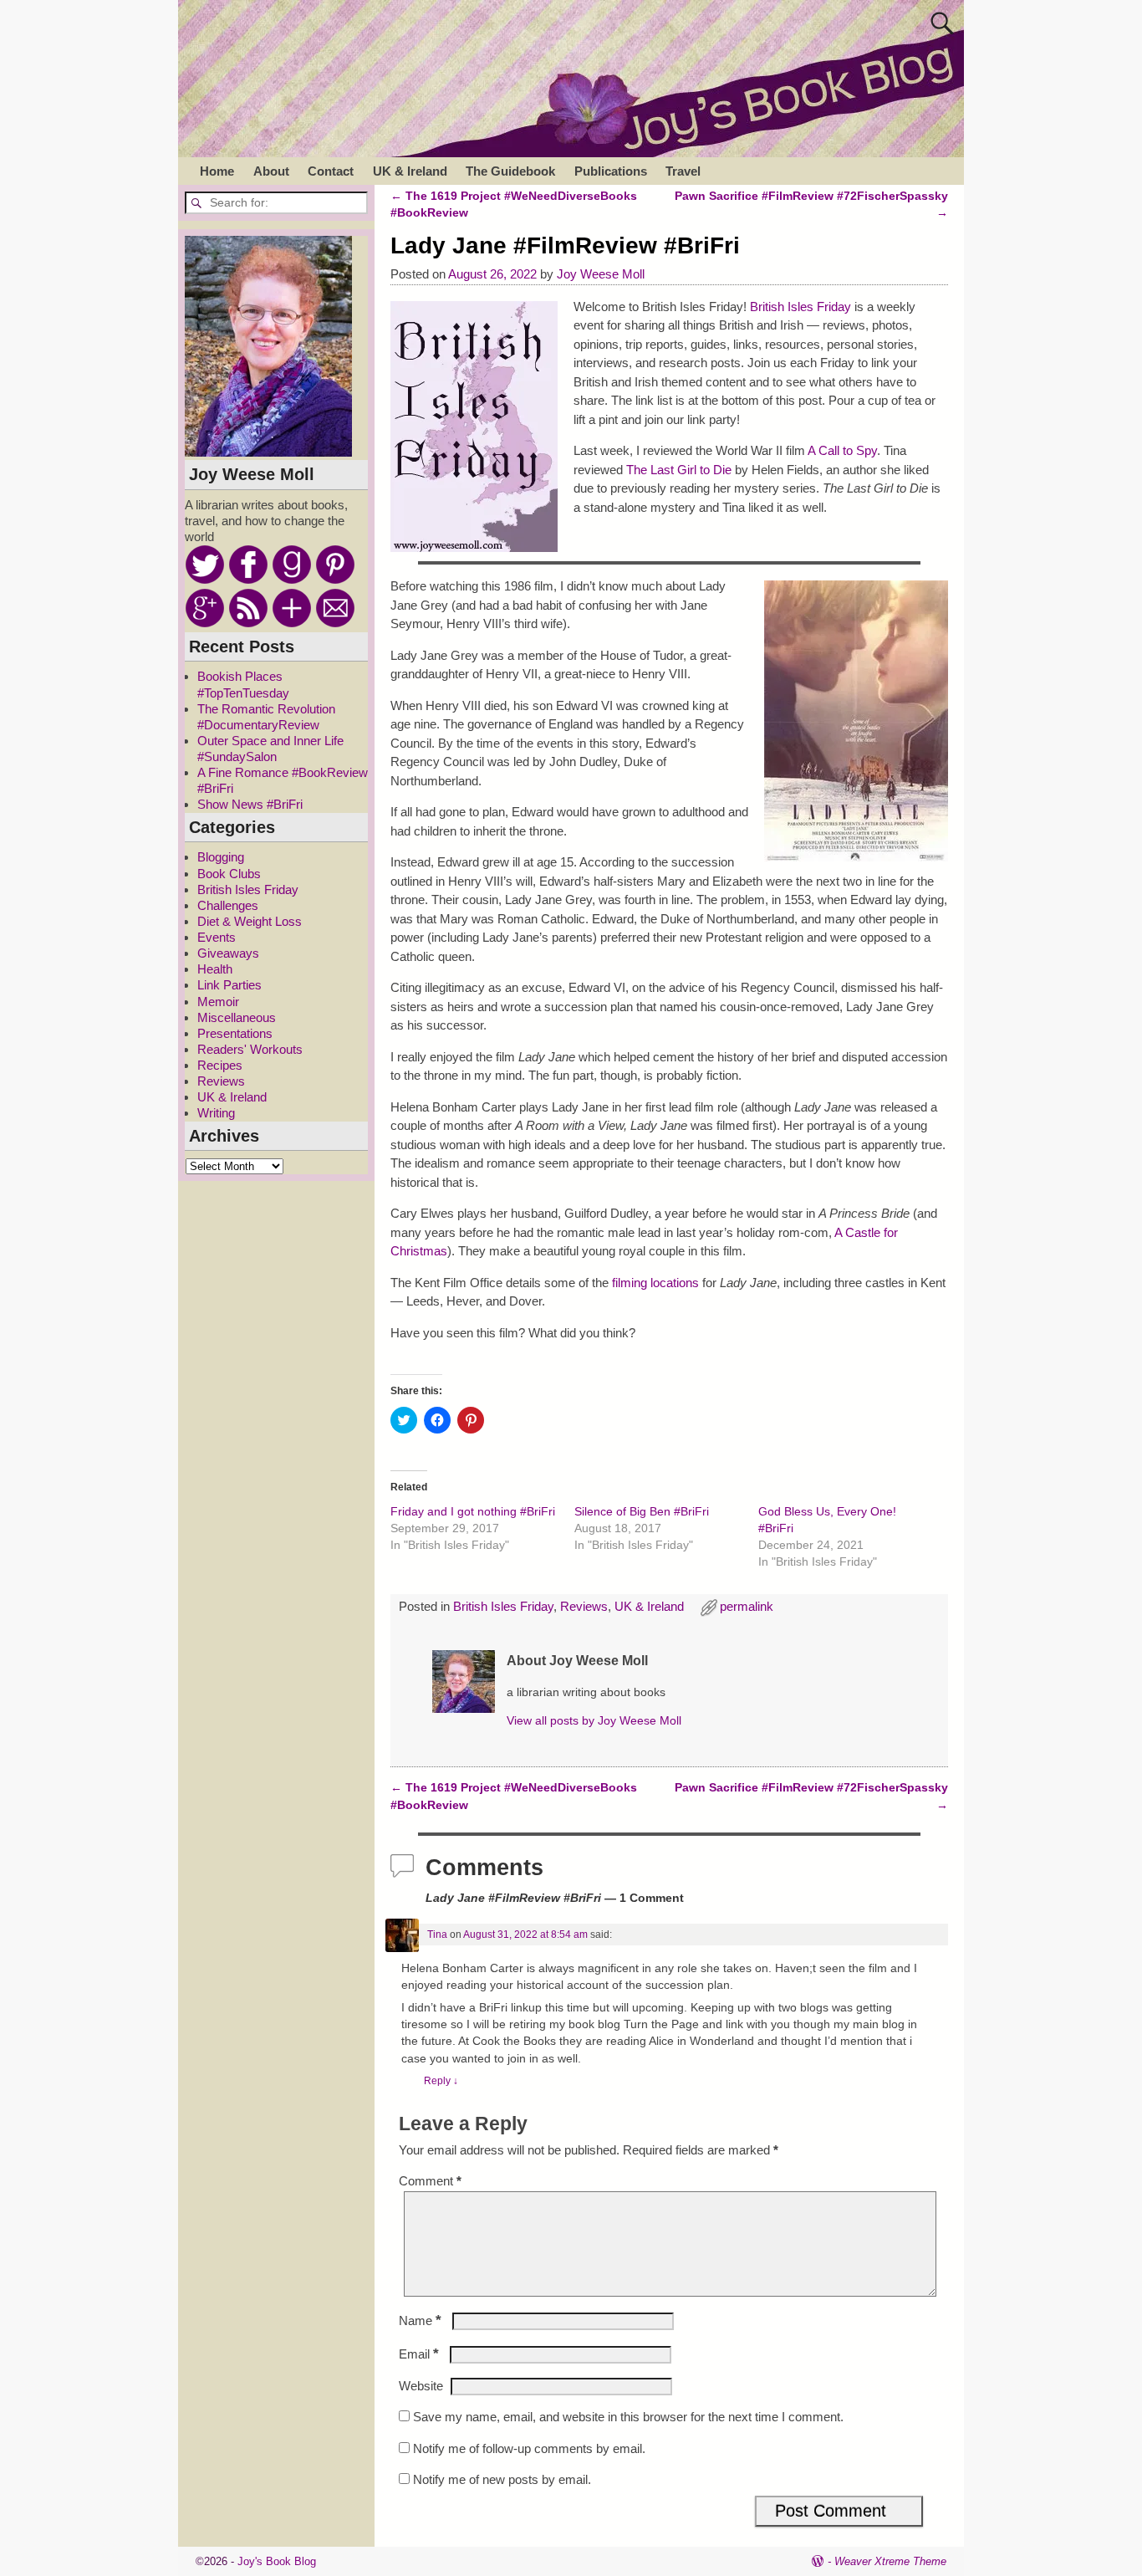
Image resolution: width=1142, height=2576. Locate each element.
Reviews (584, 1606)
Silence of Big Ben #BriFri (642, 1511)
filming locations (655, 1283)
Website (421, 2386)
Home (217, 171)
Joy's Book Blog (277, 2561)
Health (215, 969)
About (271, 171)
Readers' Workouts (250, 1049)
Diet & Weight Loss (250, 921)
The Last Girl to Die (679, 470)
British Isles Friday (800, 307)
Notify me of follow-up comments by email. (529, 2448)
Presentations (235, 1033)
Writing (216, 1113)
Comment (430, 2181)
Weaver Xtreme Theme (890, 2561)
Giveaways (228, 953)
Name (420, 2320)
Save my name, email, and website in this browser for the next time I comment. (628, 2417)
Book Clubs (229, 874)
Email (419, 2354)
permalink (747, 1606)
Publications (611, 171)
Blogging (221, 857)
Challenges (228, 905)
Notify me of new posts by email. (502, 2479)
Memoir (218, 1002)
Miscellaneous (237, 1017)
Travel (683, 171)
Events (217, 937)
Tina (437, 1935)
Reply (441, 2081)
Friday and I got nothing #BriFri (473, 1511)
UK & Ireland (410, 171)
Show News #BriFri (250, 804)
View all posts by (594, 1721)
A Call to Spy (842, 450)
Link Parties (229, 985)
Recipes (220, 1065)
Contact (331, 171)
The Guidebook (510, 171)
